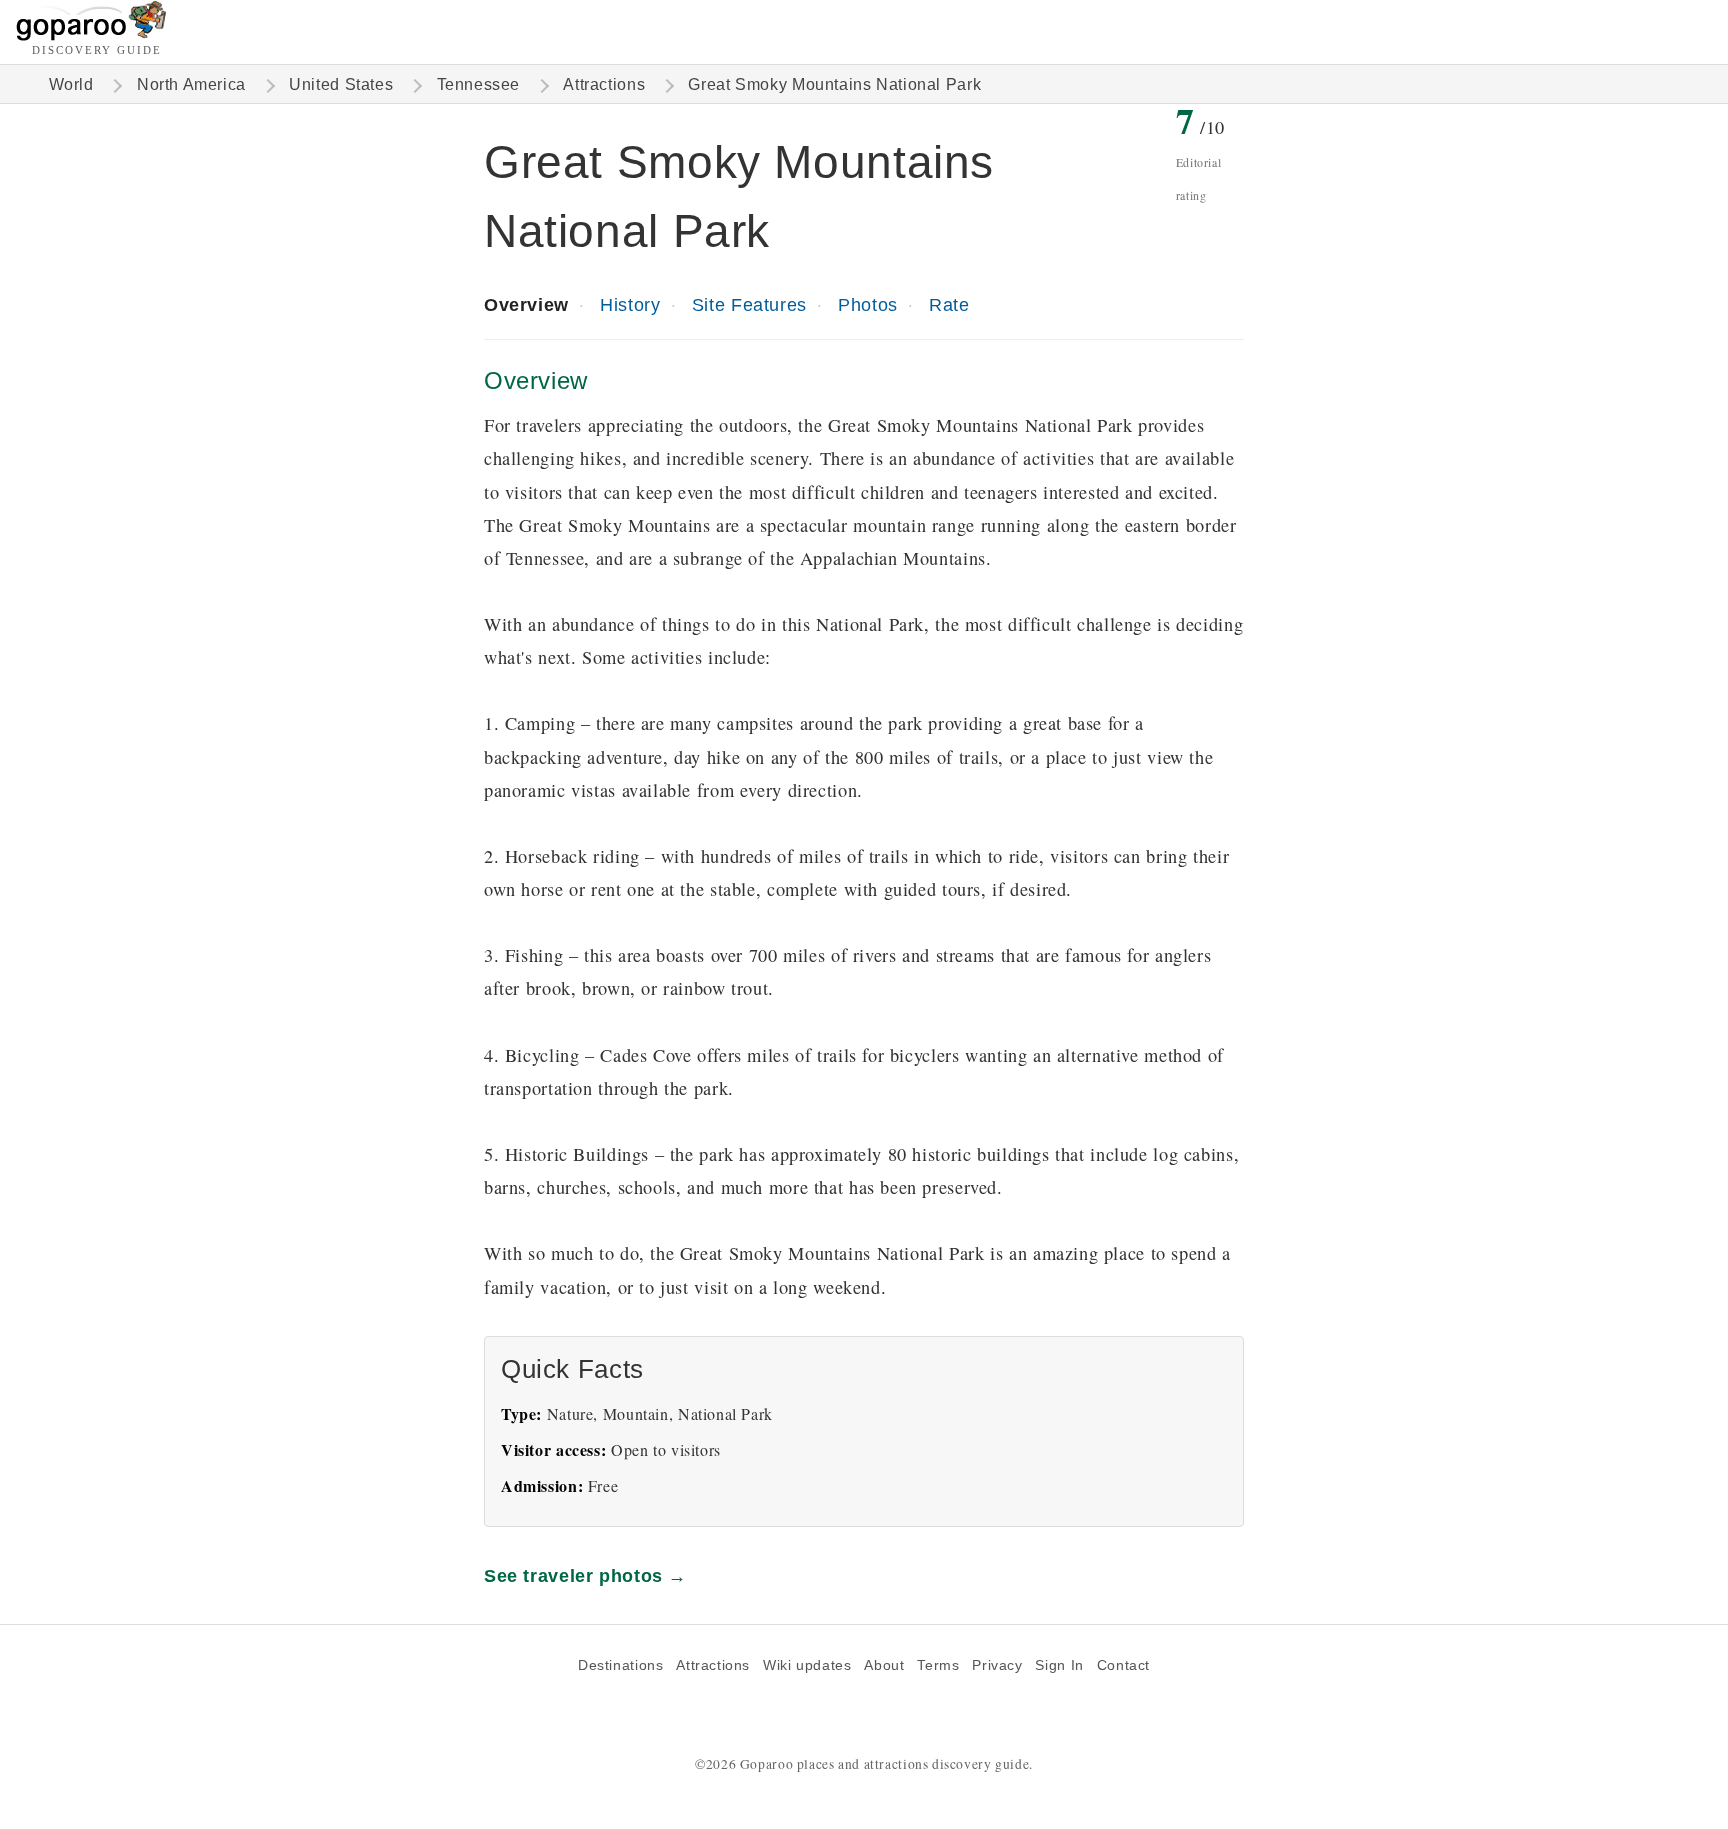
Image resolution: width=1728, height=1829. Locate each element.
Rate (949, 304)
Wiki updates (807, 1665)
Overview (526, 304)
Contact (1123, 1665)
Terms (938, 1665)
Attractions (604, 84)
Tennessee (479, 84)
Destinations (620, 1665)
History (630, 304)
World (71, 84)
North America (191, 84)
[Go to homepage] (91, 35)
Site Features (749, 304)
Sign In (1059, 1665)
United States (341, 84)
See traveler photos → (585, 1575)
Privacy (997, 1665)
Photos (868, 304)
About (884, 1665)
